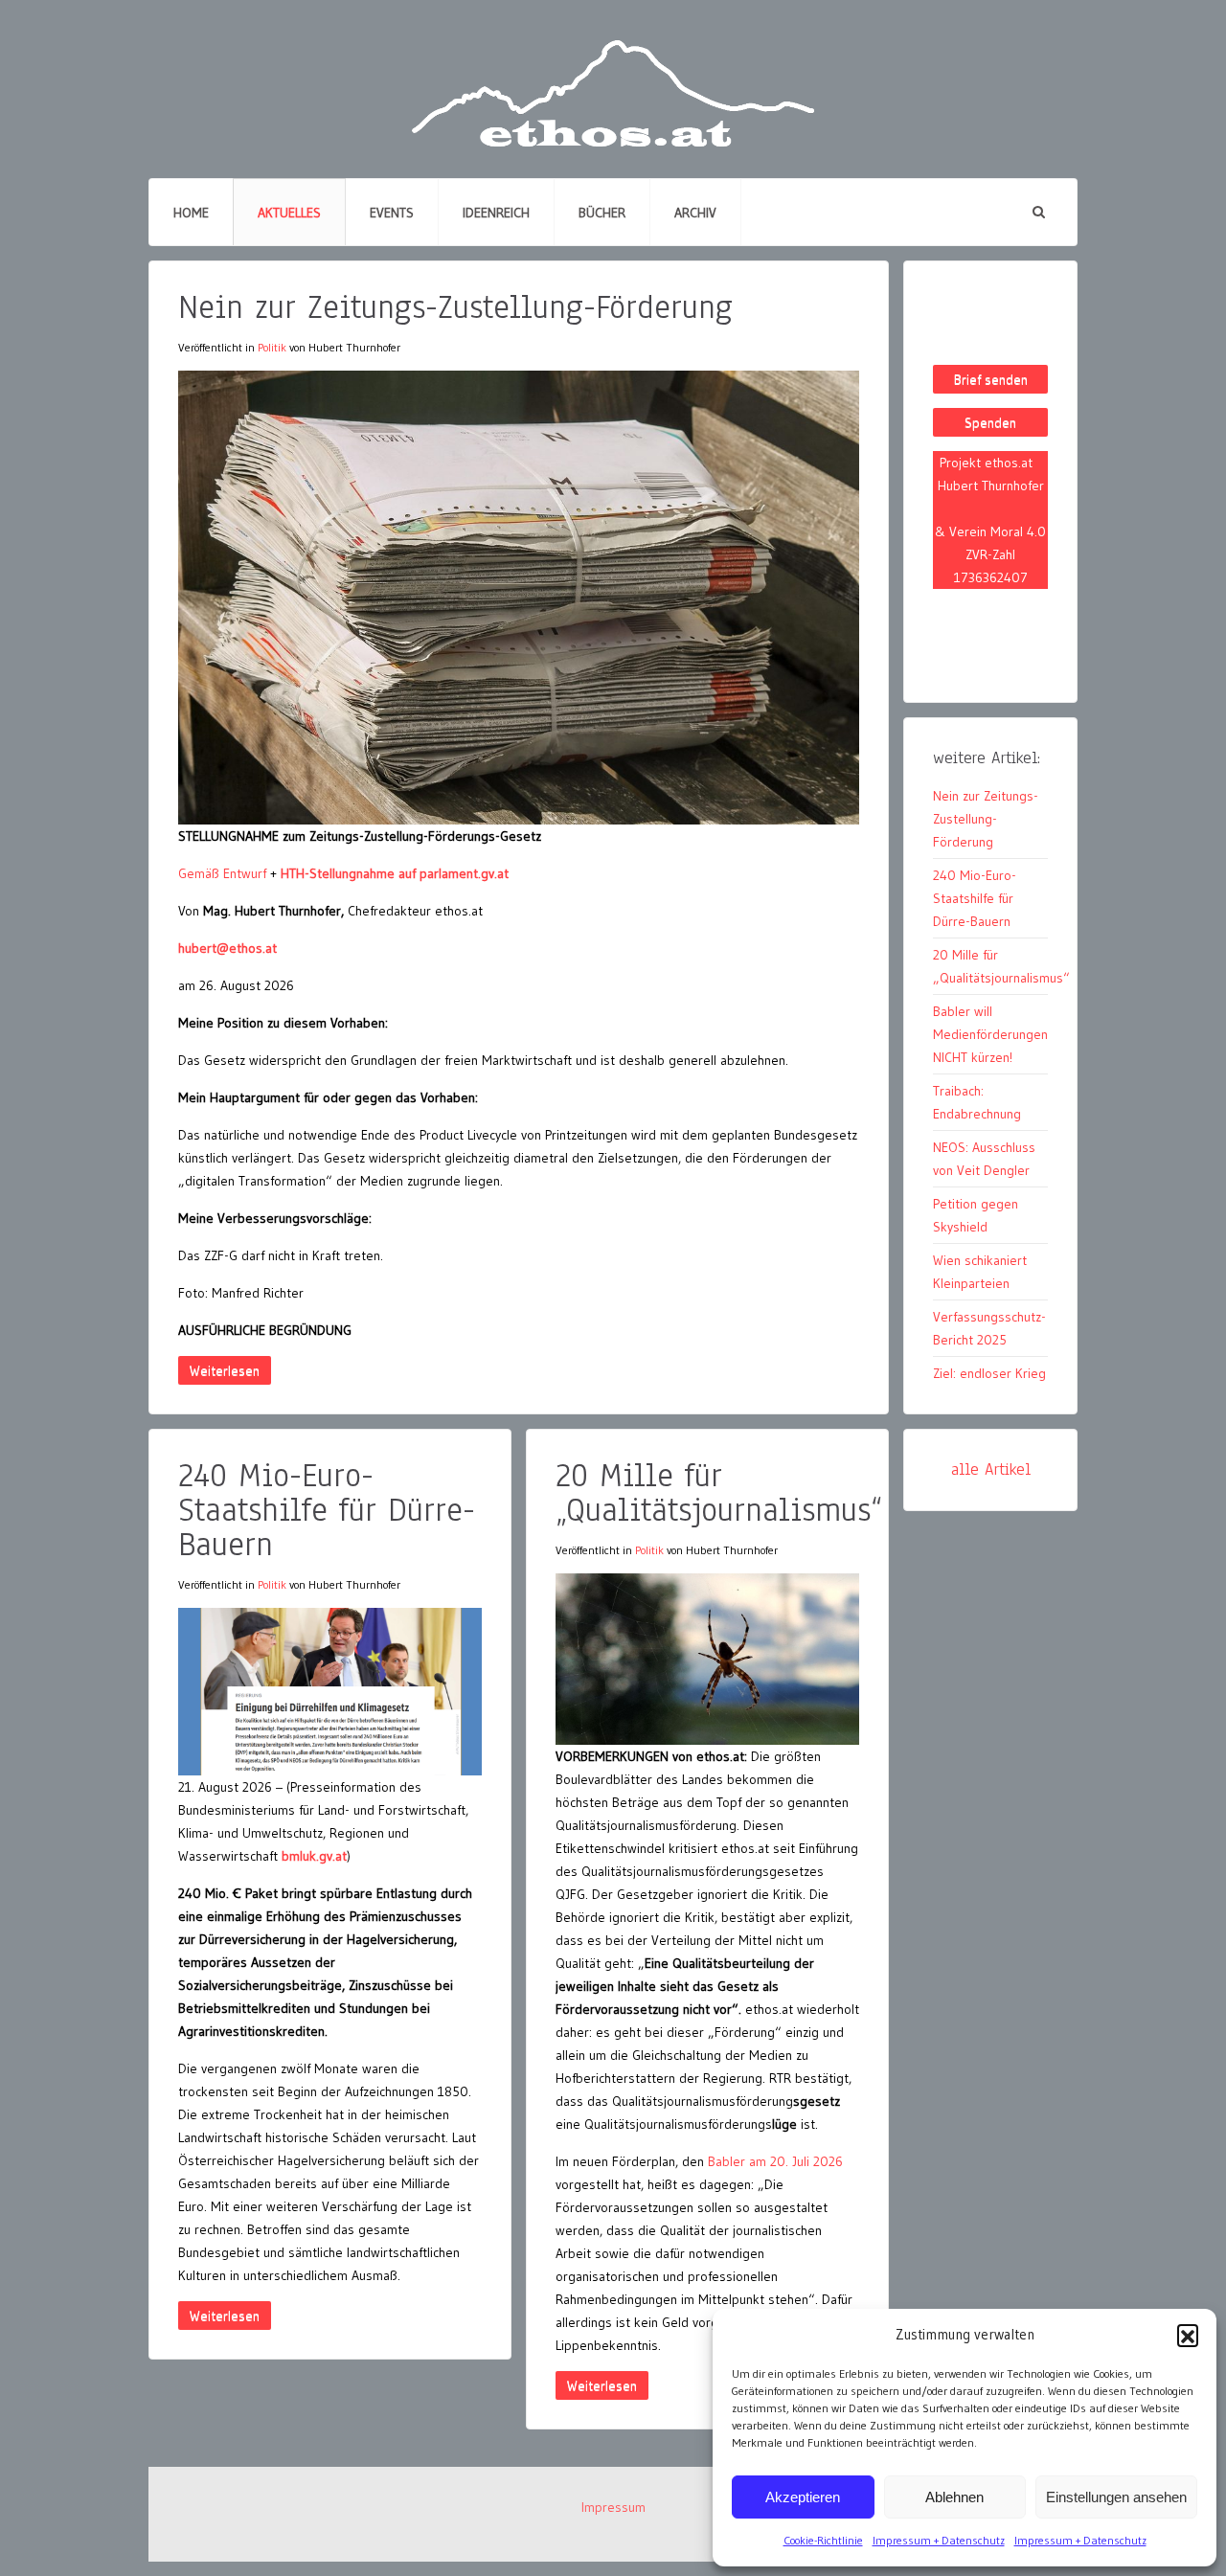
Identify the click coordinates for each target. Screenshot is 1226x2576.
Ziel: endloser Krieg (989, 1373)
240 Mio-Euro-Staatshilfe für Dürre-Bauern (327, 1510)
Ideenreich (496, 213)
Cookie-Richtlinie (823, 2540)
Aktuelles (289, 213)
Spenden (990, 422)
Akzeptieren (803, 2497)
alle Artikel (991, 1469)
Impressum (613, 2507)
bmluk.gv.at (314, 1856)
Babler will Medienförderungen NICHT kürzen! (990, 1034)
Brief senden (991, 379)
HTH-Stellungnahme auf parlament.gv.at (395, 873)
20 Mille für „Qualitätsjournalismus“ (719, 1492)
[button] (1188, 2335)
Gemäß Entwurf (222, 873)
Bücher (602, 213)
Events (392, 213)
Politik (272, 347)
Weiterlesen (225, 1370)
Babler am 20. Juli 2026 (775, 2161)
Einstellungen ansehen (1116, 2497)
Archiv (695, 213)
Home (191, 213)
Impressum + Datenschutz (939, 2540)
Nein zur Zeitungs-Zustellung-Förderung (455, 307)
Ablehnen (954, 2497)
